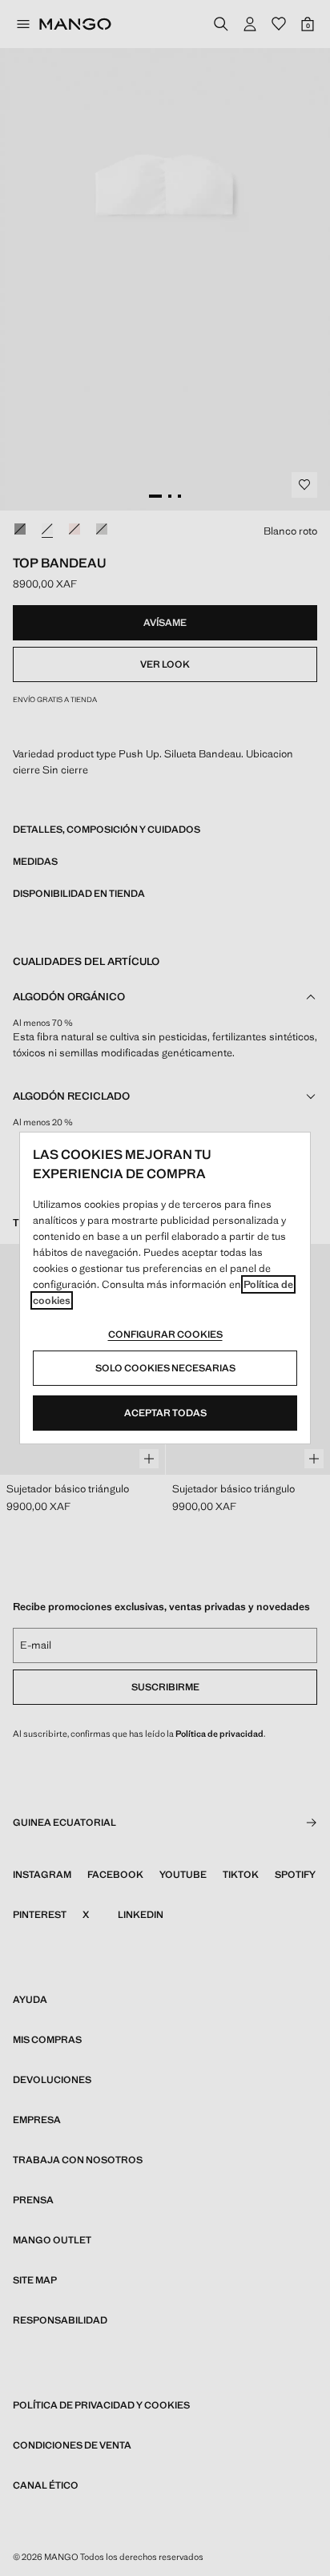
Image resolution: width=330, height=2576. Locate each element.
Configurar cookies (165, 1334)
